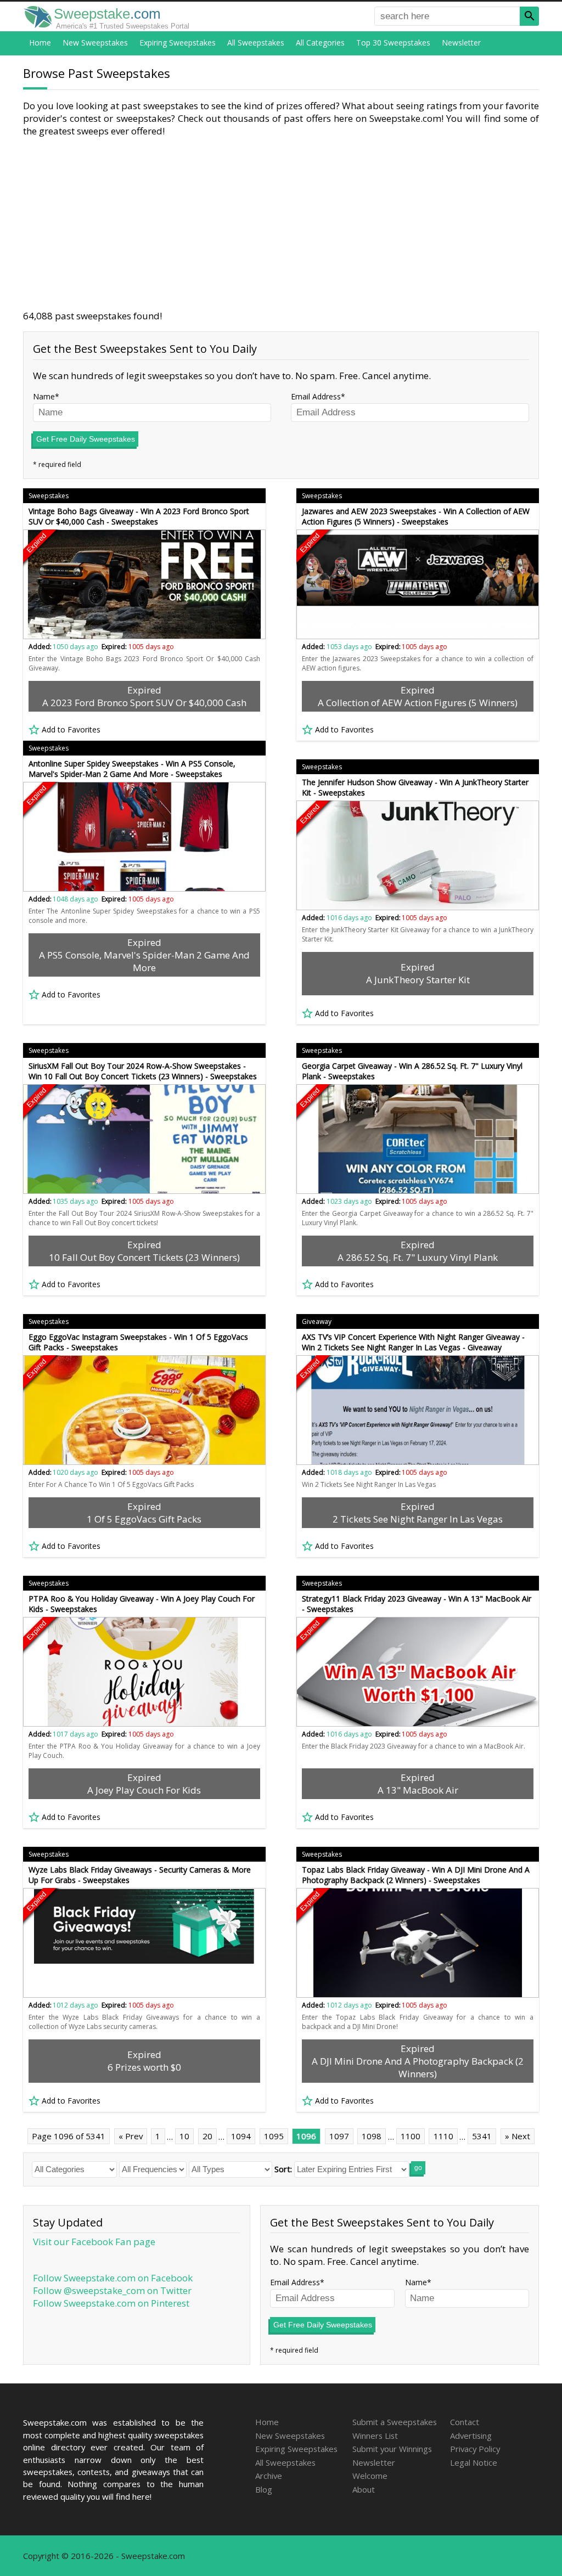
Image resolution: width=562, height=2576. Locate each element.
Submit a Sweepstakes (395, 2422)
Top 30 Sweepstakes (393, 43)
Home (40, 43)
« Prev (131, 2136)
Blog (264, 2489)
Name (44, 396)
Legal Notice (474, 2462)
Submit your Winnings (392, 2449)
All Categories (320, 43)
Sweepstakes (49, 496)
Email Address (316, 396)
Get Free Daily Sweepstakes (86, 439)
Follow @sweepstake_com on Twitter (112, 2290)
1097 (339, 2136)
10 (184, 2136)
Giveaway (317, 1321)
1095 (274, 2136)
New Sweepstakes (95, 43)
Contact (465, 2422)
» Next (518, 2136)
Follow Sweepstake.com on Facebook (113, 2278)
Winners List (375, 2436)
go (418, 2168)
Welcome (370, 2476)
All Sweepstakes (256, 43)
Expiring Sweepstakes (178, 43)
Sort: (283, 2169)
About (364, 2489)
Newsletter (461, 43)
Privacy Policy (475, 2449)
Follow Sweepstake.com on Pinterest (111, 2303)
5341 (482, 2136)
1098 (372, 2136)
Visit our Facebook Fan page (94, 2242)
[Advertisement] (281, 223)
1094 (241, 2136)
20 (207, 2136)
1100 (411, 2136)
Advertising (471, 2436)
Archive (269, 2476)
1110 (443, 2136)
